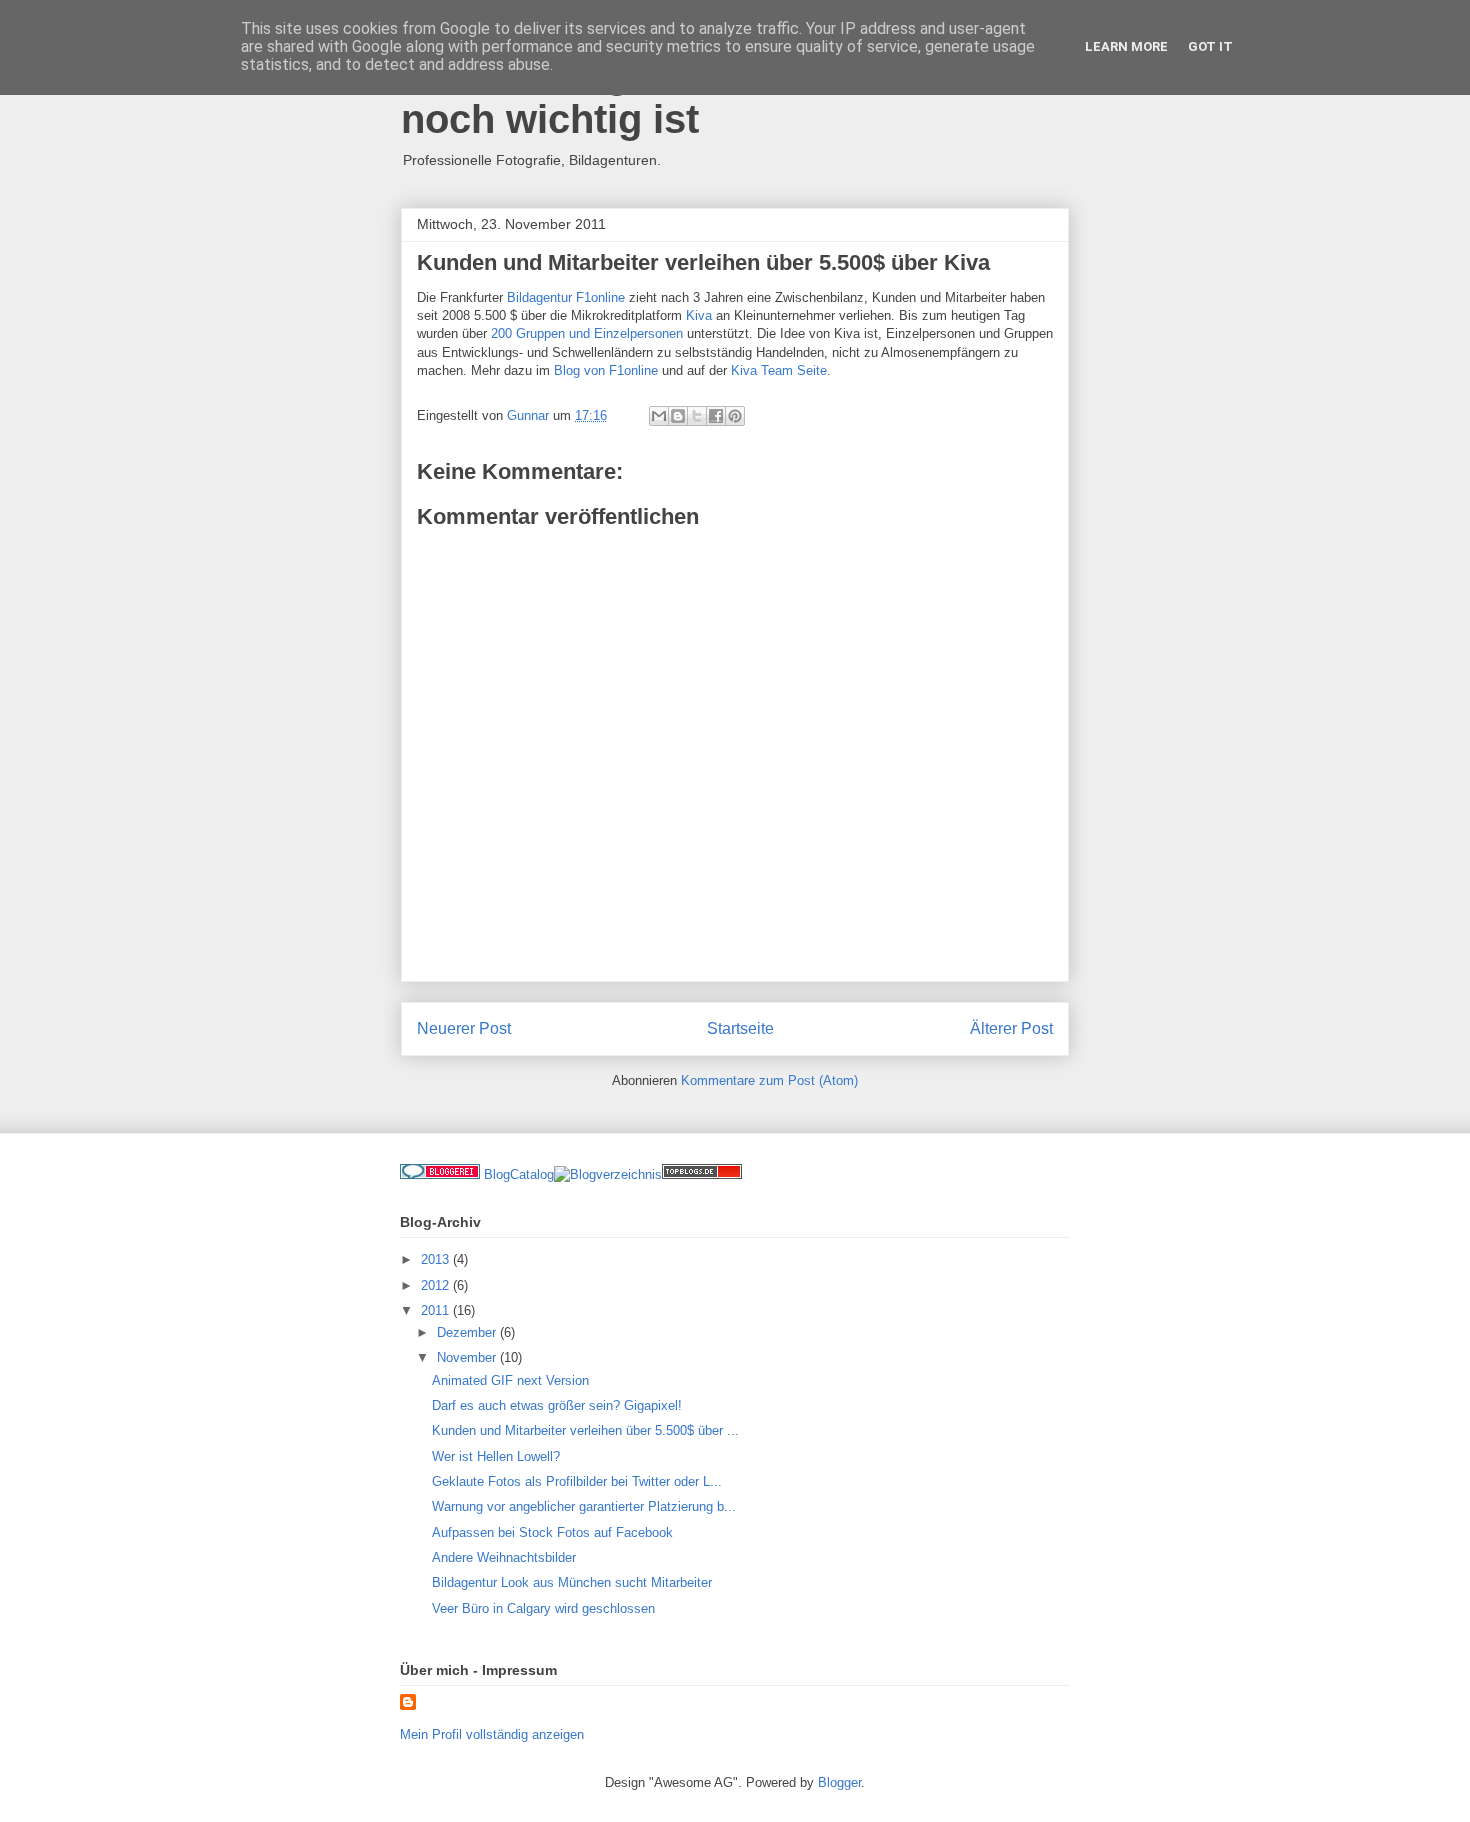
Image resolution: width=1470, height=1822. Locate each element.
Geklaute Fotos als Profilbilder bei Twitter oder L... (577, 1481)
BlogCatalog (519, 1174)
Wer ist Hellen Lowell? (496, 1456)
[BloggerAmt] (608, 1174)
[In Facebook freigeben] (716, 416)
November (468, 1357)
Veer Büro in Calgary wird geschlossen (543, 1608)
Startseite (740, 1028)
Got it (1210, 46)
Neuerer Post (464, 1028)
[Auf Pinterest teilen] (735, 416)
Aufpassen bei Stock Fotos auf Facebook (552, 1532)
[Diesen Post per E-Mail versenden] (659, 416)
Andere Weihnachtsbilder (504, 1557)
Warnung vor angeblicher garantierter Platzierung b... (584, 1506)
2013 (437, 1259)
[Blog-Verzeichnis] (440, 1174)
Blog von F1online (606, 370)
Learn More (1126, 46)
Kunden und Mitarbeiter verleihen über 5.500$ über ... (585, 1430)
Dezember (468, 1332)
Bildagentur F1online (566, 297)
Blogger (839, 1782)
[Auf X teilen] (697, 416)
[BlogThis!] (678, 416)
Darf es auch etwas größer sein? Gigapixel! (557, 1405)
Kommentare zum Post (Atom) (769, 1080)
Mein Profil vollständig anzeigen (492, 1734)
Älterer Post (1011, 1028)
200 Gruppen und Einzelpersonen (587, 333)
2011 (437, 1310)
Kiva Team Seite (779, 370)
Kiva (701, 315)
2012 (437, 1285)
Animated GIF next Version (510, 1380)
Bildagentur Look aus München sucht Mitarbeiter (572, 1582)
